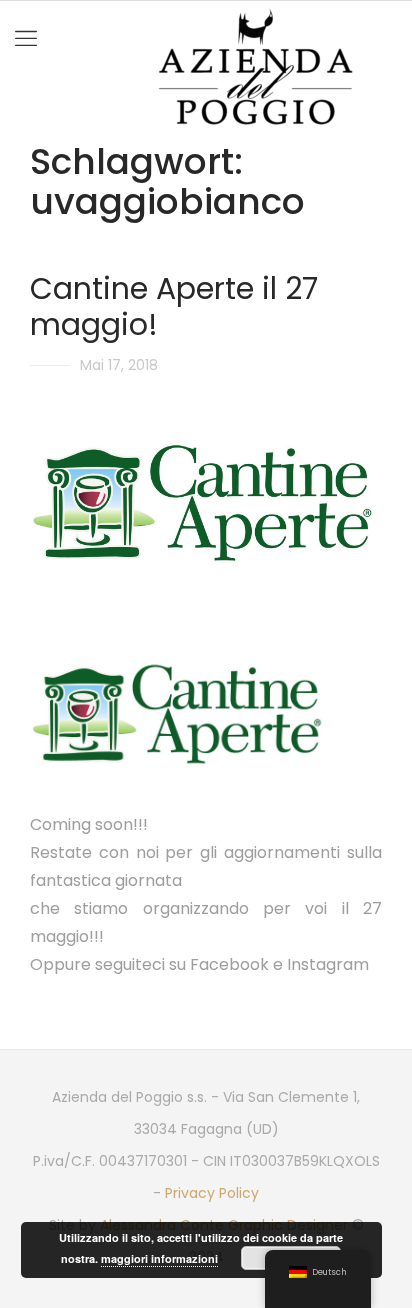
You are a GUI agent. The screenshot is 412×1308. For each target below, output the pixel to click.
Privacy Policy (212, 1193)
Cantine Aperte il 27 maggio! (174, 306)
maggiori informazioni (159, 1258)
